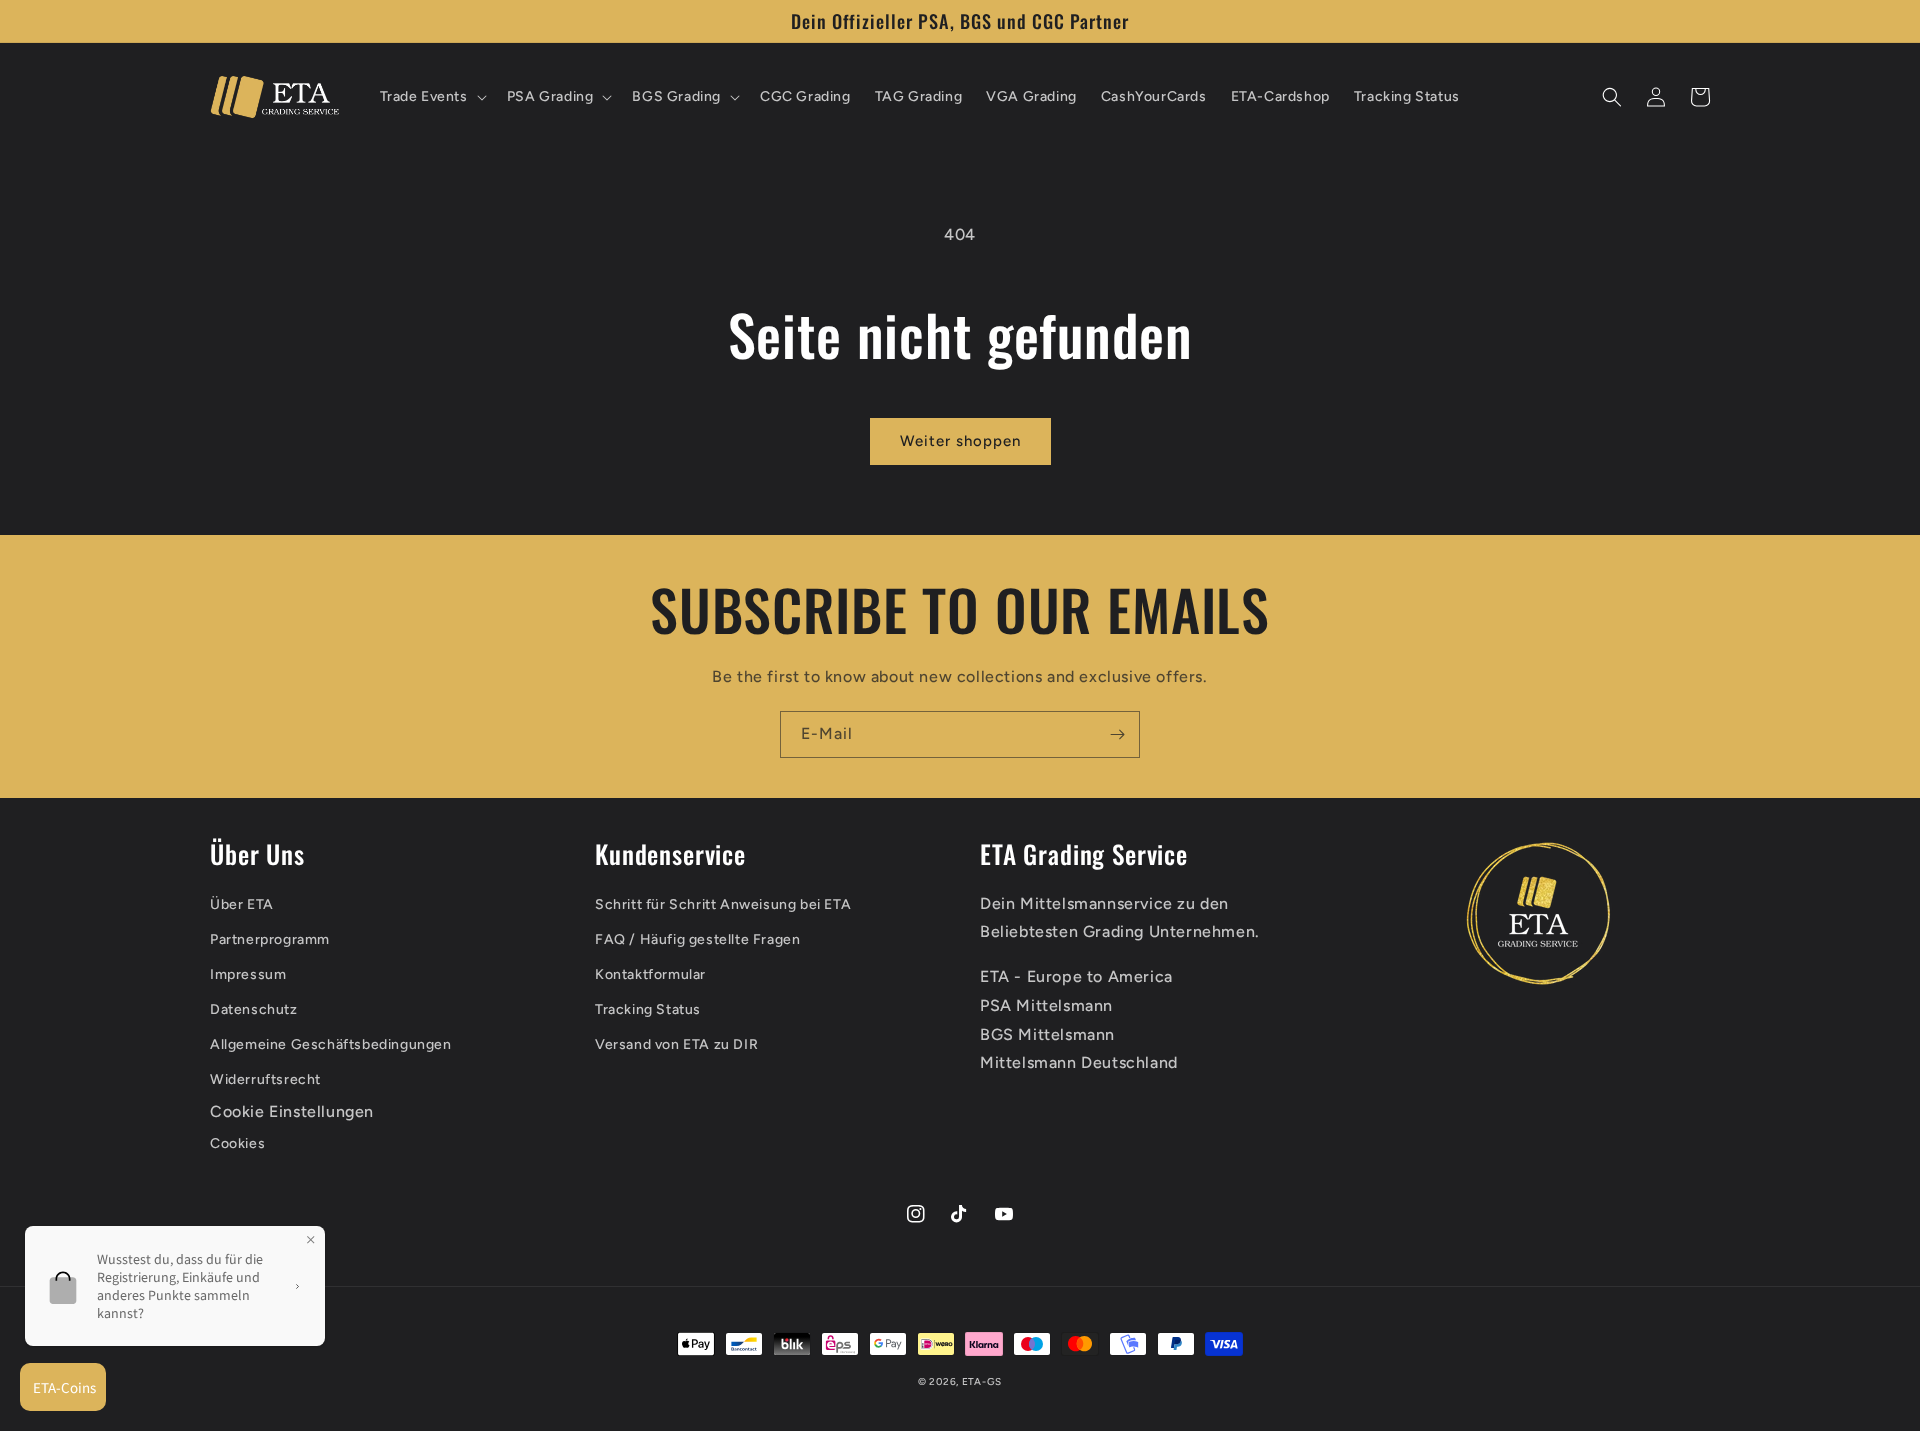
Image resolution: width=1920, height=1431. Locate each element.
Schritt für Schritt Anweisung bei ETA (723, 904)
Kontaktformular (650, 974)
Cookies (237, 1143)
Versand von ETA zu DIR (676, 1044)
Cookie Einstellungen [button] (292, 1111)
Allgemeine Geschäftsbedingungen (331, 1044)
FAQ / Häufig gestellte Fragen (697, 939)
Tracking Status (648, 1009)
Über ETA (242, 904)
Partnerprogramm (270, 939)
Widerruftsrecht (265, 1079)
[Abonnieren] (1117, 734)
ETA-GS (982, 1381)
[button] (431, 97)
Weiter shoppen (960, 441)
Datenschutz (254, 1009)
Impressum (248, 974)
